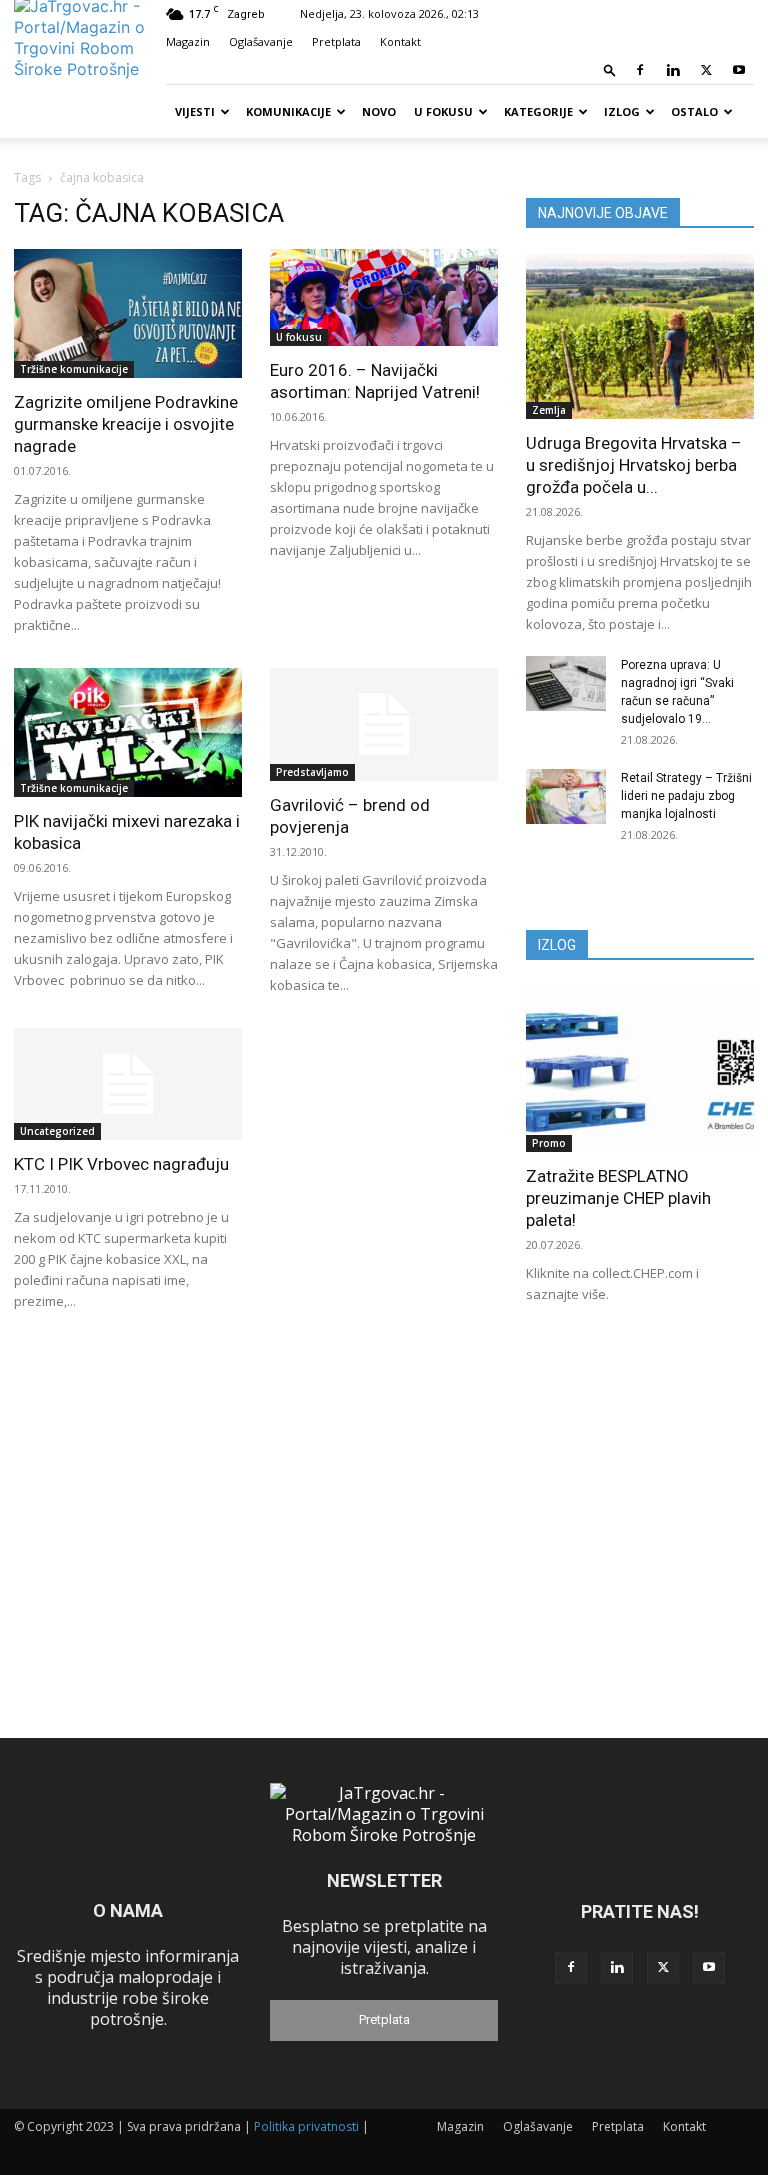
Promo (549, 1143)
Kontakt (400, 41)
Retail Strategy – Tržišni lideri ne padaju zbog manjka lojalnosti (686, 796)
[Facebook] (640, 70)
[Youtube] (739, 70)
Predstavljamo (312, 772)
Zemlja (549, 410)
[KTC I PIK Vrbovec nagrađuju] (128, 1084)
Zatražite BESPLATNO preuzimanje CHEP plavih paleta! (618, 1198)
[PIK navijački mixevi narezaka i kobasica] (128, 732)
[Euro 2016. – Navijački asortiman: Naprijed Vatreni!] (384, 297)
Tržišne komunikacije (74, 369)
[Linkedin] (673, 70)
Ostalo (694, 111)
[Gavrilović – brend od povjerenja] (384, 724)
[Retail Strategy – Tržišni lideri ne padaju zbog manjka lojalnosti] (566, 796)
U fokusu (443, 111)
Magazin (188, 41)
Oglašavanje (261, 41)
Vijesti (195, 111)
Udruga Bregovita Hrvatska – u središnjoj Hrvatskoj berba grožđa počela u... (634, 465)
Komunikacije (288, 111)
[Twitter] (706, 70)
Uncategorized (57, 1131)
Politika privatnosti (306, 2126)
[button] (610, 69)
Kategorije (538, 111)
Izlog (622, 111)
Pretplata (336, 41)
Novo (379, 111)
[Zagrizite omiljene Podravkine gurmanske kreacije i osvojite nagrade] (128, 313)
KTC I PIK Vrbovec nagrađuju (121, 1164)
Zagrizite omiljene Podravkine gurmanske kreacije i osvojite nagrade (126, 424)
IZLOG (557, 945)
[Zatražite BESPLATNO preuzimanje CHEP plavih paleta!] (640, 1068)
